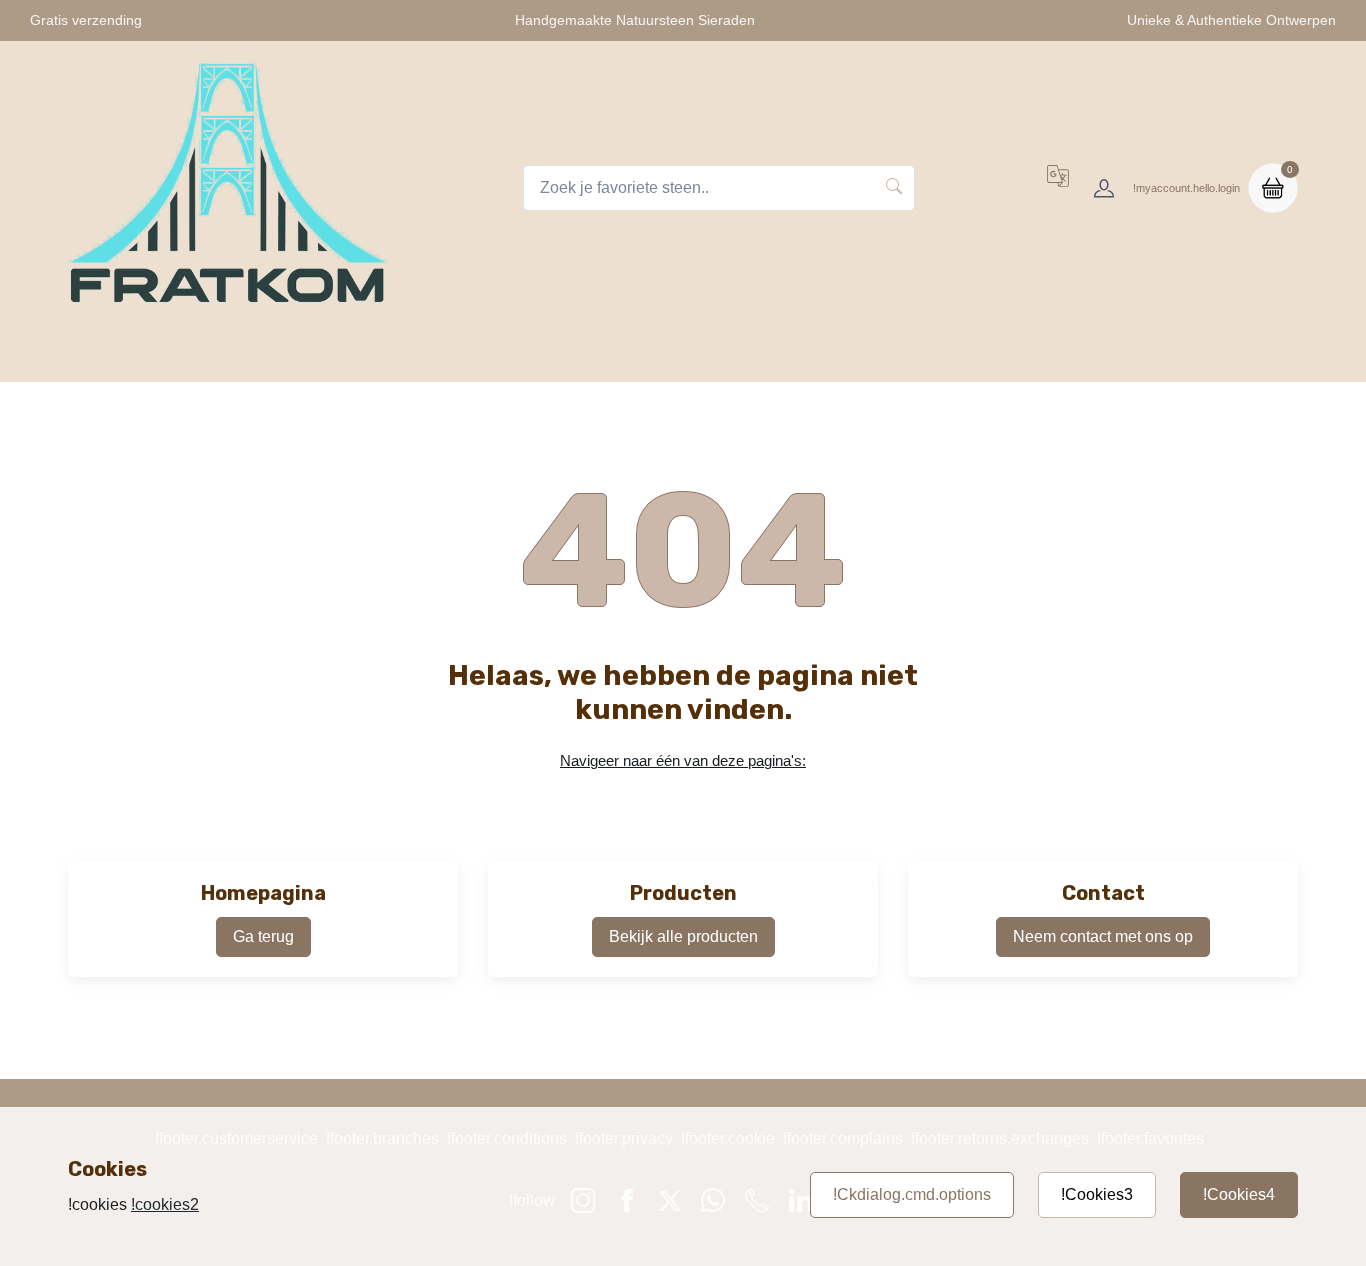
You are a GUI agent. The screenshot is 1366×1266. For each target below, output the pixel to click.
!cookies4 (1239, 1194)
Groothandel (1097, 355)
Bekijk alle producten (683, 936)
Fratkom (254, 355)
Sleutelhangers (464, 355)
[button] (1058, 188)
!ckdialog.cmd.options (912, 1194)
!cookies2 (165, 1204)
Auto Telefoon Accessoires (767, 355)
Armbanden (595, 355)
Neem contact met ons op (1103, 936)
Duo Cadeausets (957, 355)
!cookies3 (1097, 1194)
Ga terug (263, 936)
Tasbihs (346, 355)
